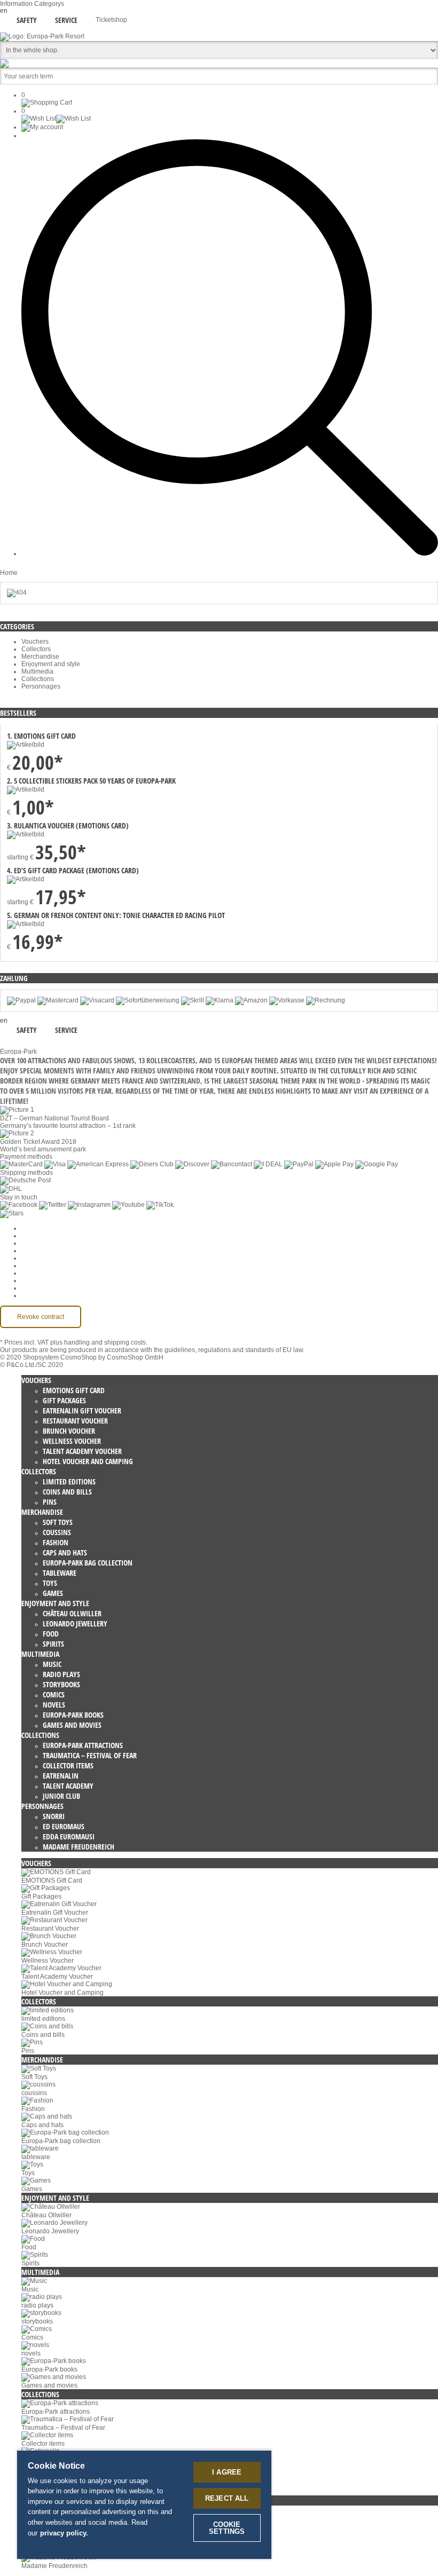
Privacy (32, 1258)
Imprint (31, 1273)
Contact (33, 1281)
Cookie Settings (44, 1228)
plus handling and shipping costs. (99, 1342)
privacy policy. (64, 2533)
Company (36, 1236)
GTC (28, 1251)
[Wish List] (56, 118)
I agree (227, 2472)
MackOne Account (48, 1288)
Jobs (28, 1243)
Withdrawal (38, 1266)
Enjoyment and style (51, 664)
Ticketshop (111, 20)
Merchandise (40, 657)
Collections (38, 679)
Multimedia (37, 671)
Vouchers (35, 642)
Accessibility (39, 1295)
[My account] (42, 127)
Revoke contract (41, 1317)
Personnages (41, 686)
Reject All (227, 2498)
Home (9, 573)
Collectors (36, 649)
